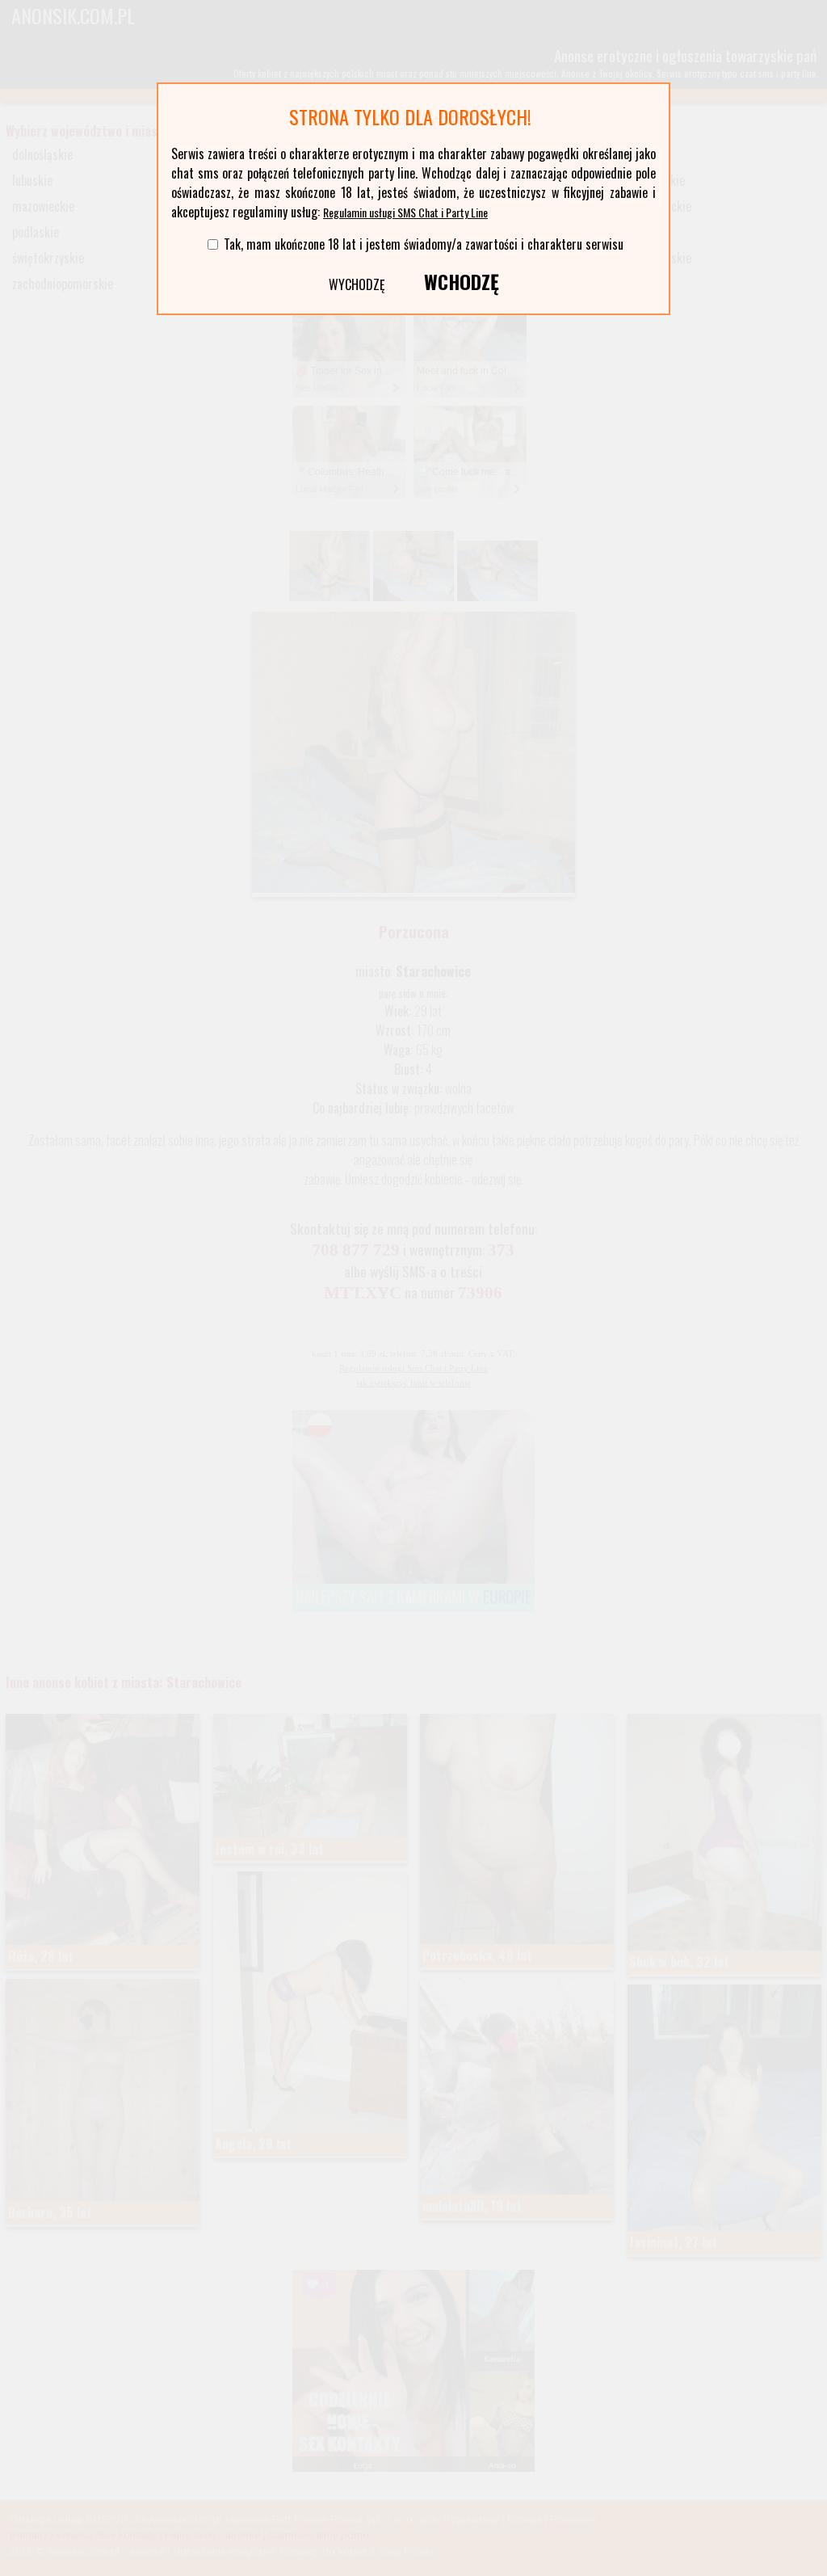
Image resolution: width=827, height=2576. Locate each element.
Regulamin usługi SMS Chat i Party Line (405, 212)
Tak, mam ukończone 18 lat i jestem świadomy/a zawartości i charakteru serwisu (424, 244)
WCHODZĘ (462, 281)
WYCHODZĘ (357, 284)
